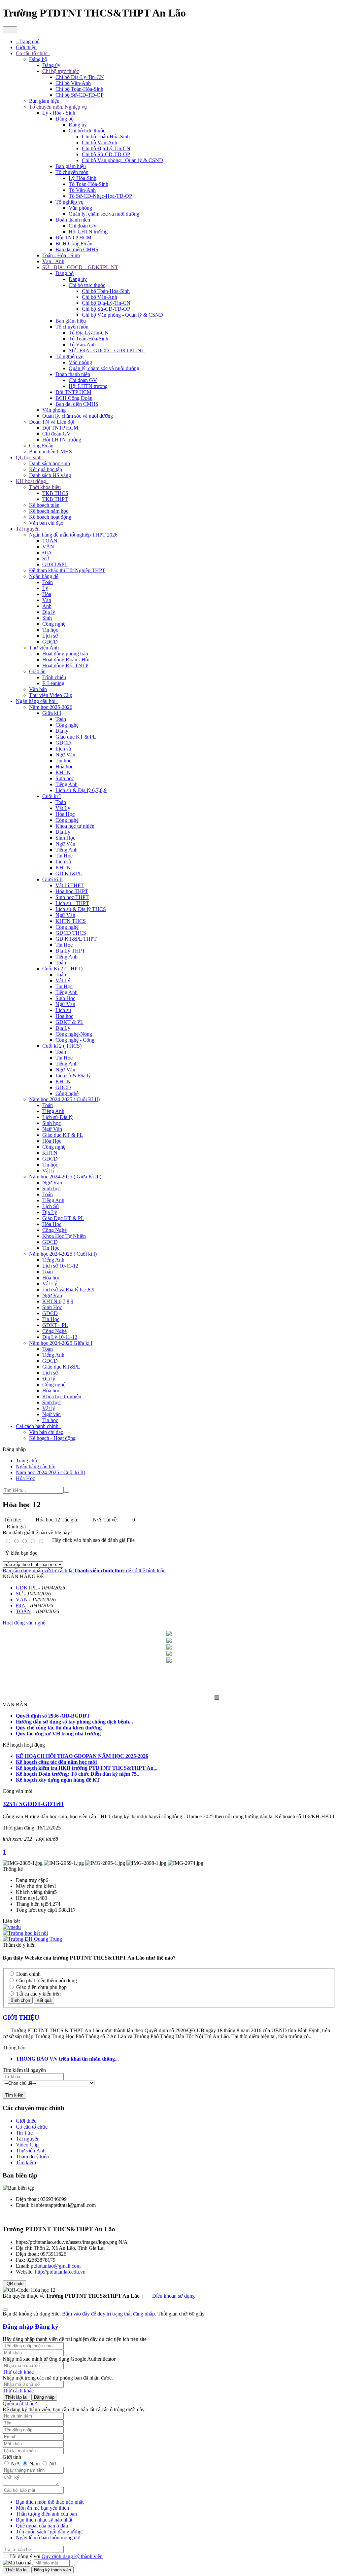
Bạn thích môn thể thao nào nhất (50, 2502)
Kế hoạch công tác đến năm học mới (56, 1762)
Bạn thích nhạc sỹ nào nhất (44, 2520)
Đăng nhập (18, 2327)
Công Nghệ (54, 1230)
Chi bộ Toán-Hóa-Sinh (79, 89)
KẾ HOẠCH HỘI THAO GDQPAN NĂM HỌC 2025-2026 (82, 1756)
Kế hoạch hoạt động (50, 517)
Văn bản (38, 689)
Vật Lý (63, 808)
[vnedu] (12, 1927)
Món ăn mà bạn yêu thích (42, 2508)
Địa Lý (63, 832)
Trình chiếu (54, 677)
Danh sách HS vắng (50, 475)
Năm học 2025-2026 (51, 707)
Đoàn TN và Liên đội (52, 422)
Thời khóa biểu (45, 487)
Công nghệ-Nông (74, 1034)
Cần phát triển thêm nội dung (46, 1981)
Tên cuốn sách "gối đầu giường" (50, 2532)
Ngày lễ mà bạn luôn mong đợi (48, 2538)
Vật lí (48, 1171)
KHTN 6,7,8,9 (58, 1301)
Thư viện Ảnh (44, 648)
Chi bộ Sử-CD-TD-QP (80, 95)
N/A (15, 2464)
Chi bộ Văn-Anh (73, 83)
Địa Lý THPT (70, 951)
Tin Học (64, 856)
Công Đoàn (41, 446)
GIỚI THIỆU (21, 2018)
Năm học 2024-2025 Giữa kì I (61, 1343)
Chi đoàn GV (83, 226)
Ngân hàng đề (44, 576)
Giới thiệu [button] (26, 47)
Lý (45, 588)
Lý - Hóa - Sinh (59, 113)
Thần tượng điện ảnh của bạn (46, 2514)
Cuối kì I (51, 796)
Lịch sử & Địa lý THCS (81, 909)
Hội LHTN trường (88, 232)
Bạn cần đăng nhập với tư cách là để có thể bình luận (84, 1570)
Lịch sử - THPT (72, 903)
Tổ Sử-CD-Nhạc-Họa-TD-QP (100, 196)
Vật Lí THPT (70, 885)
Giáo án (37, 671)
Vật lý (49, 1408)
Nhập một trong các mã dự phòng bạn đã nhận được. (58, 2378)
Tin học (50, 630)
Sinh (47, 618)
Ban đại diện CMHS (77, 249)
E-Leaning (53, 683)
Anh (47, 606)
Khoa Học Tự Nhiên (64, 1236)
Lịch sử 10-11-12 (60, 1266)
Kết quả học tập (46, 469)
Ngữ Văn (65, 755)
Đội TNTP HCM (73, 238)
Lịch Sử (51, 1206)
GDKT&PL (55, 564)
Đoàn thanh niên (73, 220)
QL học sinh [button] (29, 457)
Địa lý (49, 612)
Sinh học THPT (72, 897)
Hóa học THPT (72, 891)
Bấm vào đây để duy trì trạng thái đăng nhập (108, 2314)
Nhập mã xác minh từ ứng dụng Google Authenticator (59, 2359)
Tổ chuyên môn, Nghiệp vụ (58, 107)
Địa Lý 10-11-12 (60, 1337)
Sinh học (65, 778)
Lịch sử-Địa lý (57, 1117)
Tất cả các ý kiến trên (38, 1994)
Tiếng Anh (67, 784)
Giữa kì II (52, 879)
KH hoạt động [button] (32, 481)
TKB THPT (55, 499)
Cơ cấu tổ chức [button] (32, 53)
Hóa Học (65, 814)
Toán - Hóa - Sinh (61, 255)
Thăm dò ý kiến (32, 2157)
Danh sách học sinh (50, 463)
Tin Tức (24, 2133)
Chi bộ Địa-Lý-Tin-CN (80, 77)
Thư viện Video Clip (51, 695)
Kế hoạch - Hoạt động (52, 1438)
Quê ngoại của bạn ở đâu (42, 2526)
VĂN (48, 547)
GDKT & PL (69, 1022)
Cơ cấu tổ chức (32, 2127)
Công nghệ (54, 624)
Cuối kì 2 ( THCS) (62, 1046)
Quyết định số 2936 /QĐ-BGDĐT (53, 1716)
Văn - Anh (53, 261)
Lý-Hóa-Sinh (83, 178)
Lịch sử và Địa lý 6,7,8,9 (68, 1289)
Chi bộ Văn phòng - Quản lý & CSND (122, 160)
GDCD (50, 642)
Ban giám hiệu (44, 101)
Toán (48, 582)
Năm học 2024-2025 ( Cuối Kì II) (64, 1099)
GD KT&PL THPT (76, 939)
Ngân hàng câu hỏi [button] (36, 701)
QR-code (14, 2284)
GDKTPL (26, 1588)
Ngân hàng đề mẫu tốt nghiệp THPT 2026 (73, 535)
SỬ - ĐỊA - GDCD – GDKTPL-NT (80, 267)
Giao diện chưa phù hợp (41, 1987)
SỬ (46, 558)
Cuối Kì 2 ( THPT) (62, 969)
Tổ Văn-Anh (82, 190)
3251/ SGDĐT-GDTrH (33, 1804)
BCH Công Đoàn (74, 244)
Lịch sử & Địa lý (73, 1076)
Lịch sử (50, 636)
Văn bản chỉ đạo (46, 523)
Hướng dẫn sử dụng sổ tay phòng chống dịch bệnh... (74, 1722)
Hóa (47, 594)
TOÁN (50, 541)
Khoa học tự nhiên (75, 826)
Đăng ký (47, 2327)
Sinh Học (65, 838)
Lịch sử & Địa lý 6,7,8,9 (81, 790)
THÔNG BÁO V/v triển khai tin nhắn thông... (67, 2059)
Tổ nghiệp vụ (69, 202)
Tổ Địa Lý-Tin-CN (89, 333)
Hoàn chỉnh (28, 1974)
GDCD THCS (71, 933)
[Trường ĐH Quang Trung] (32, 1939)
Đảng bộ (38, 59)
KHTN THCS (71, 921)
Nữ (52, 2464)
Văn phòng (80, 208)
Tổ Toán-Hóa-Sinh (88, 184)
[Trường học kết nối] (25, 1933)
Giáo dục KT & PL (76, 737)
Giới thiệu (26, 2121)
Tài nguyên (28, 2139)
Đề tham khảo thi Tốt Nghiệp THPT (67, 570)
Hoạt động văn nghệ (24, 1623)
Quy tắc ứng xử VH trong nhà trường (58, 1734)
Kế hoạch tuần (44, 505)
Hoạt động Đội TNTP (65, 665)
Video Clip (27, 2145)
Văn (47, 600)
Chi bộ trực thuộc (61, 71)
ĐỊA (47, 553)
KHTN (63, 772)
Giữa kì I (52, 713)
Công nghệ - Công (75, 1040)
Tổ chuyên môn (72, 172)
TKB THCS (55, 493)
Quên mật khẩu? (20, 2403)
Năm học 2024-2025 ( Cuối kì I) (63, 1254)
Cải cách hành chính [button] (38, 1426)
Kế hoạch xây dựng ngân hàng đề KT (58, 1780)
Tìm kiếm (26, 2162)
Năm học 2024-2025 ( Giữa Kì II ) (65, 1177)
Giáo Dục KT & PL (63, 1218)
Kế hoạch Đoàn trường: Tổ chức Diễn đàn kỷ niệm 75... (78, 1774)
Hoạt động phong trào (65, 654)
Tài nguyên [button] (28, 529)
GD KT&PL (69, 873)
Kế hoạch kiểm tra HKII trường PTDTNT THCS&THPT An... (87, 1768)
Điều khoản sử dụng (173, 2296)
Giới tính (12, 2457)
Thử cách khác (18, 2372)
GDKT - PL (55, 1325)
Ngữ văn (51, 1414)
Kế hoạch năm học (49, 511)
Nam (34, 2464)
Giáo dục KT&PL (61, 1367)
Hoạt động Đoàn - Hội (66, 660)
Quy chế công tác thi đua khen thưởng (59, 1728)
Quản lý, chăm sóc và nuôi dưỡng (104, 214)
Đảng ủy (51, 65)
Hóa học (64, 766)
